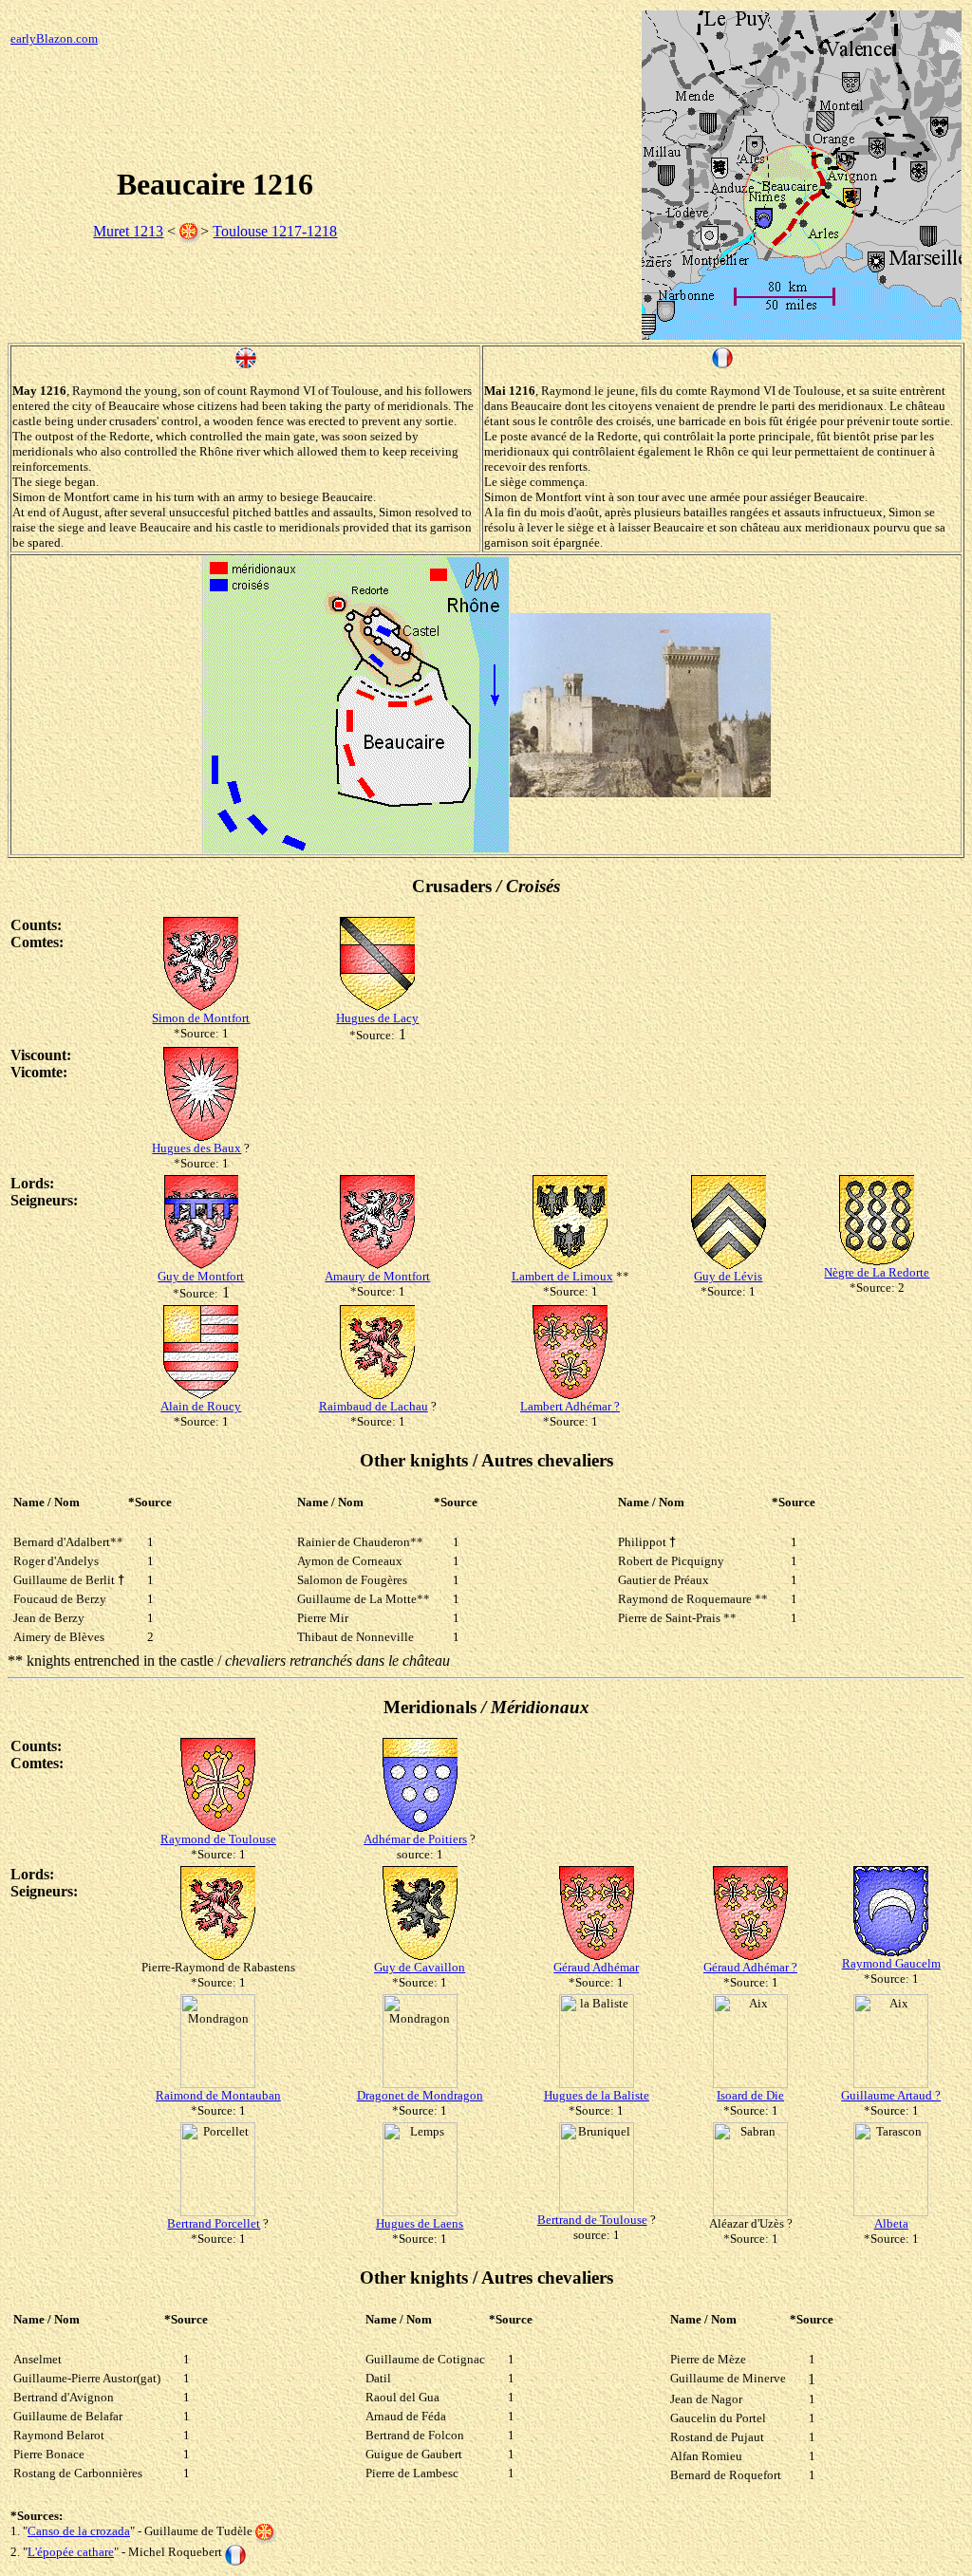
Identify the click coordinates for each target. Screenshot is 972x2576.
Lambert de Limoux (562, 1276)
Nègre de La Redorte (877, 1272)
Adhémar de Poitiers (415, 1839)
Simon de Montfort (201, 1018)
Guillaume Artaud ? (891, 2095)
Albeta (891, 2223)
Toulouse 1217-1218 (275, 231)
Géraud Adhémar (596, 1967)
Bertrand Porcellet (214, 2223)
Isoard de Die (750, 2095)
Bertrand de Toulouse (592, 2220)
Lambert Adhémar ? (570, 1406)
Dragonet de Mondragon (420, 2095)
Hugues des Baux (196, 1148)
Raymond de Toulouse (218, 1839)
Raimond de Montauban (218, 2095)
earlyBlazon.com (54, 38)
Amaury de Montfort (377, 1276)
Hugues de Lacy (377, 1018)
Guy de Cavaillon (420, 1967)
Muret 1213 (128, 231)
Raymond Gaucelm (891, 1963)
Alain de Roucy (201, 1406)
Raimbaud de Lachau (374, 1406)
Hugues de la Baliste (597, 2095)
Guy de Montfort (201, 1276)
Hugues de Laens (420, 2223)
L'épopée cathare (71, 2552)
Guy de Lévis (728, 1276)
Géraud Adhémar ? (750, 1967)
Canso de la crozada (79, 2531)
